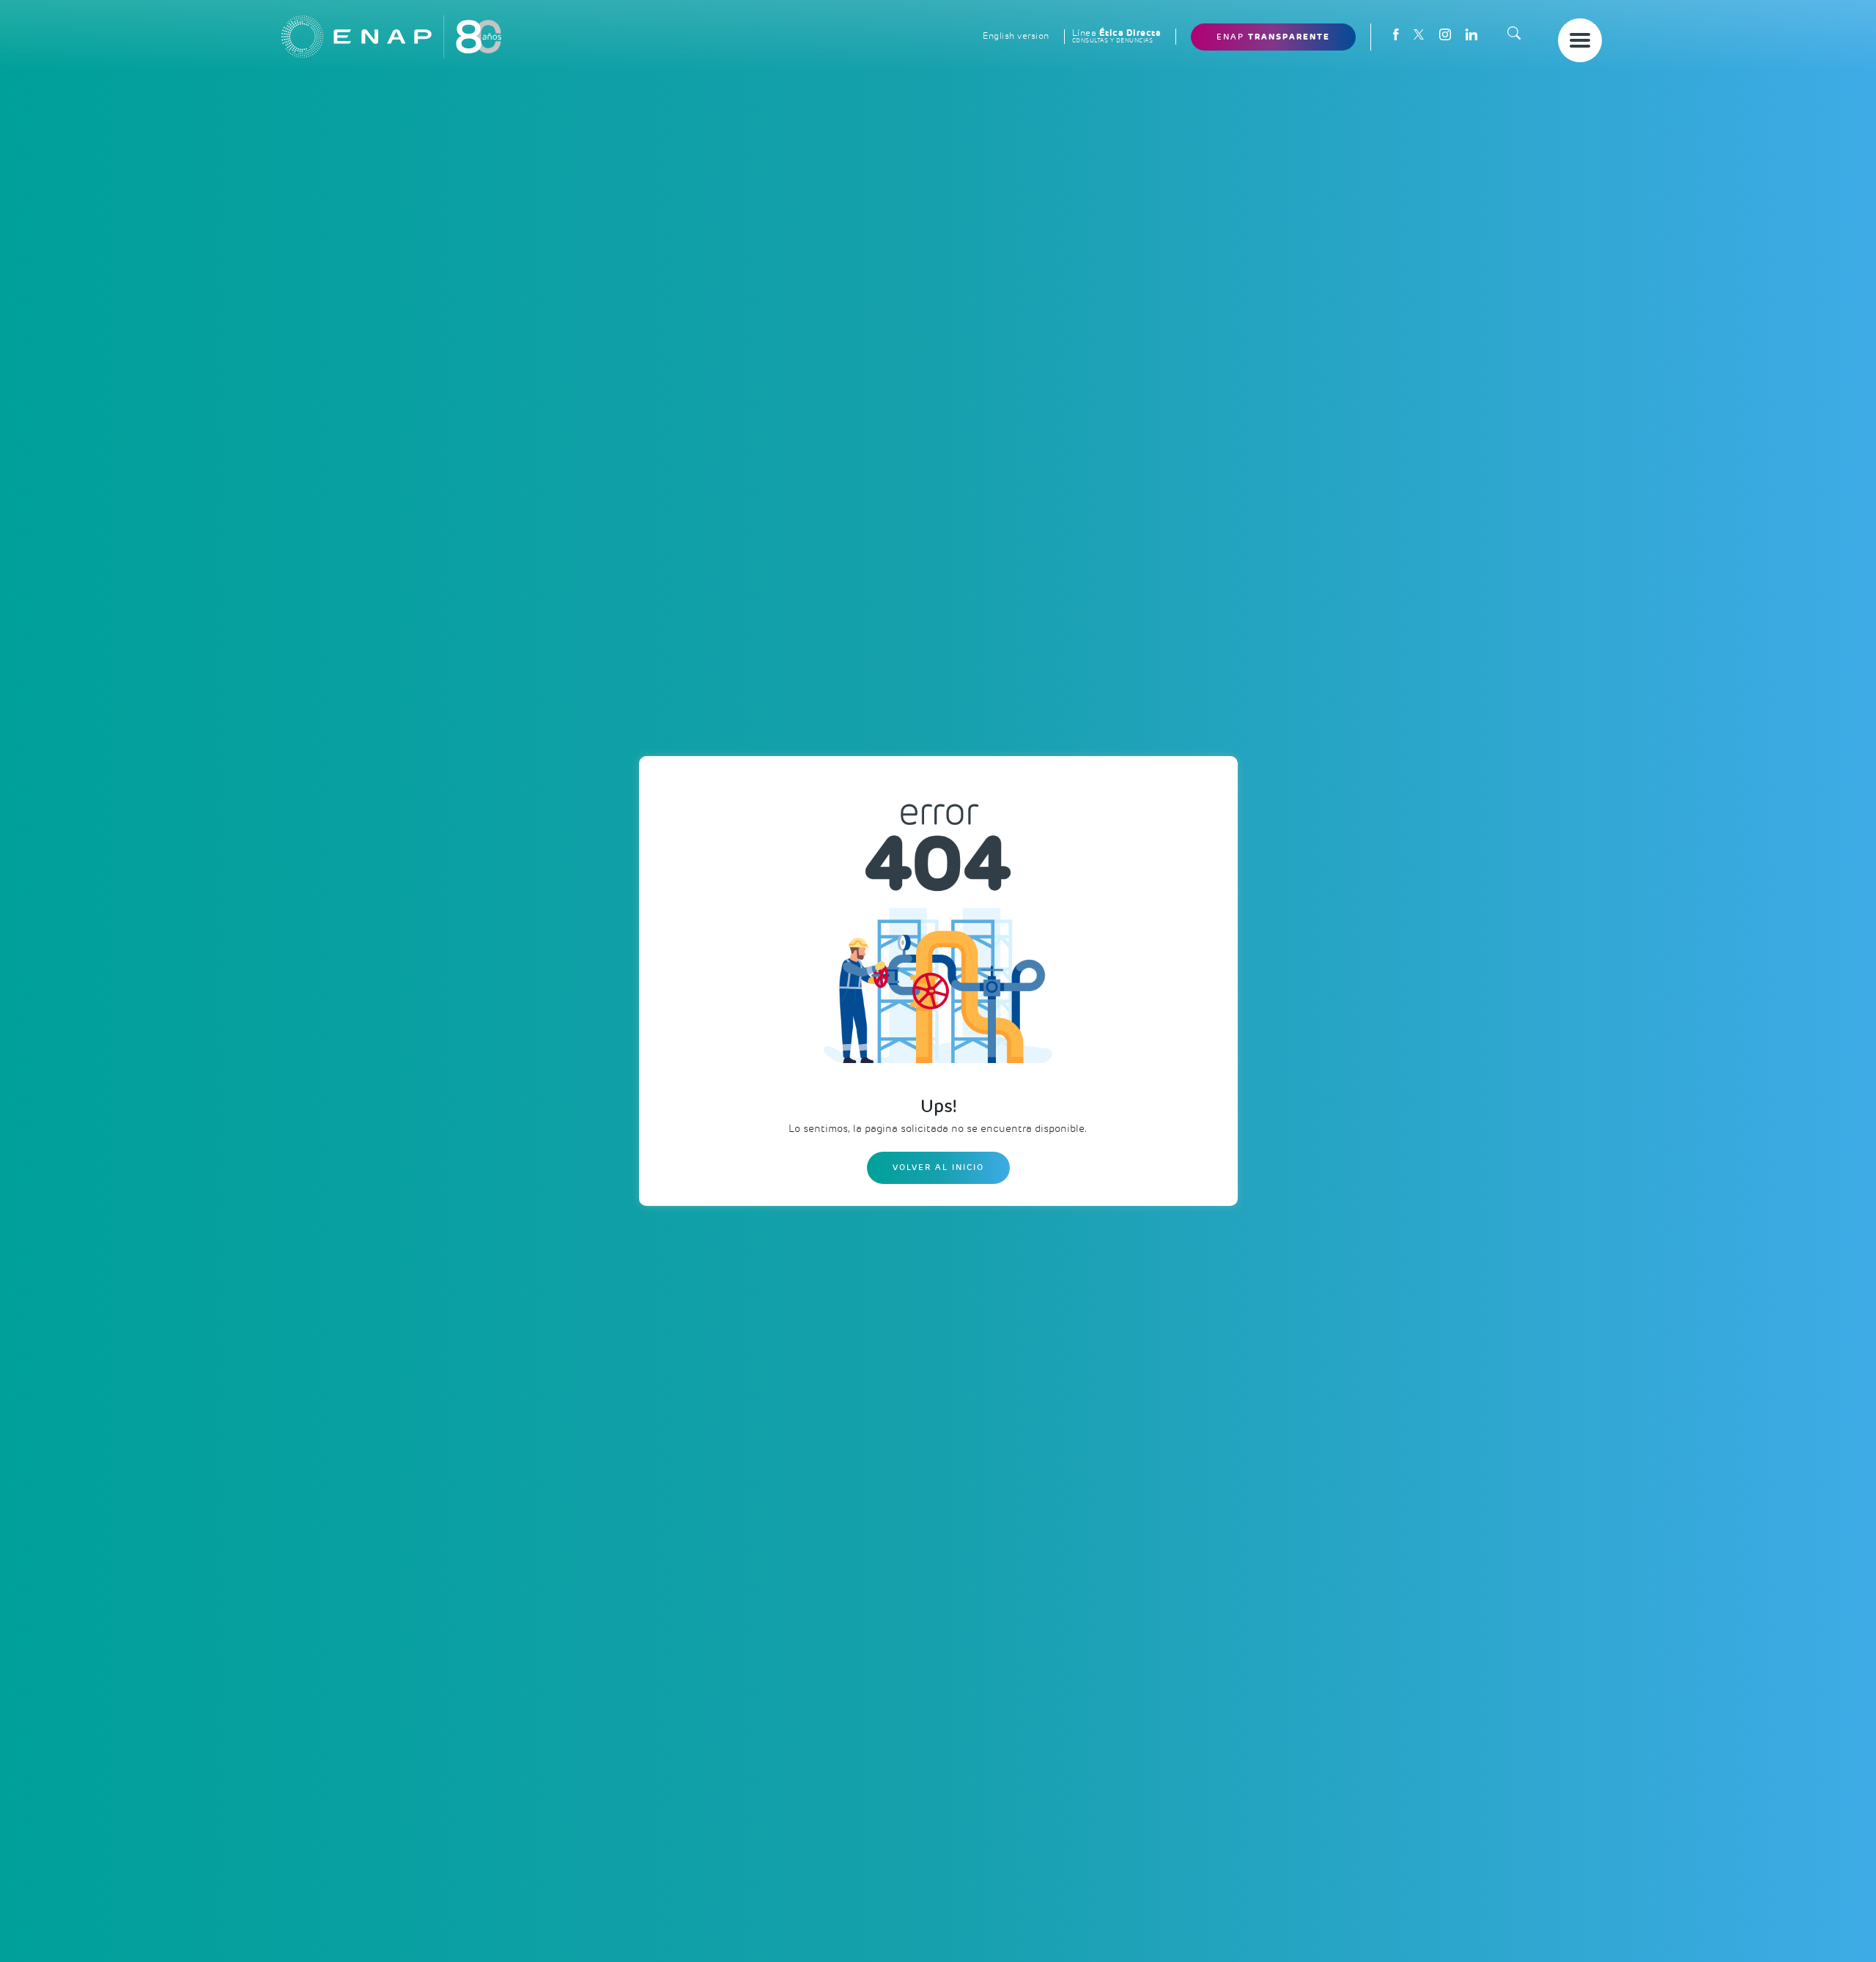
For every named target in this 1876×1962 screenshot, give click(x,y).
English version (1016, 36)
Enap (1273, 37)
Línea (1117, 36)
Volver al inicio (938, 1167)
